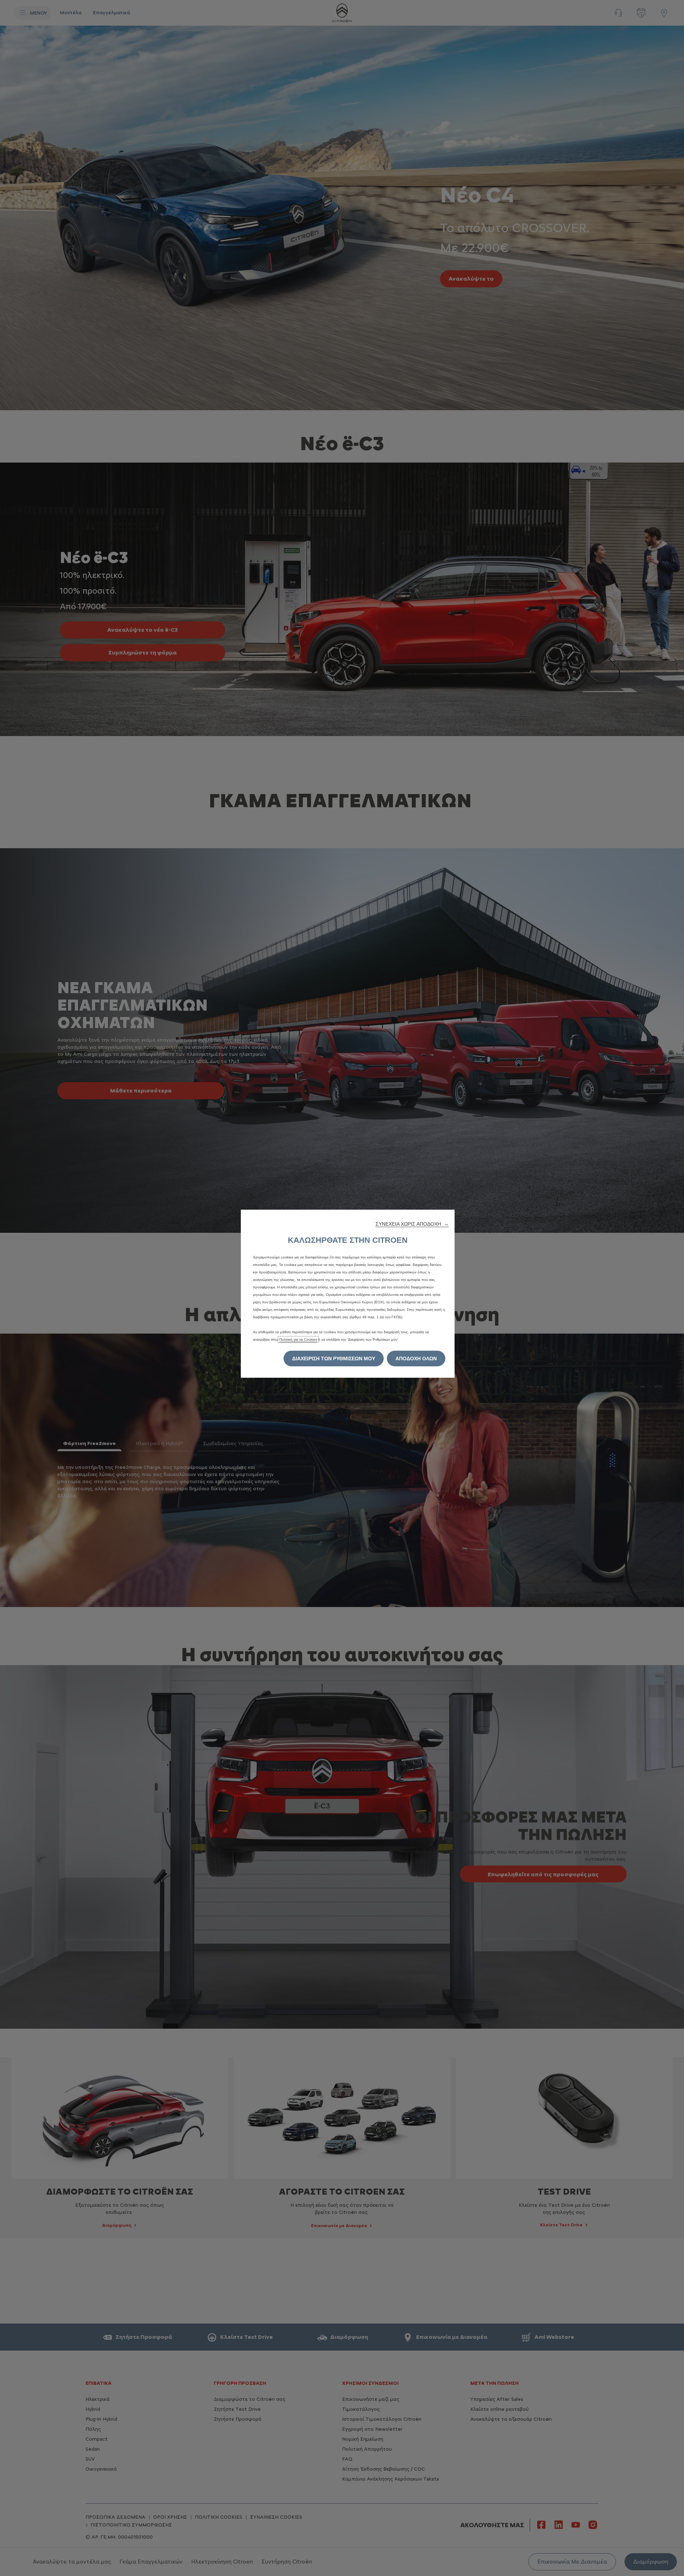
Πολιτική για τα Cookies (298, 1339)
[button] (412, 1224)
